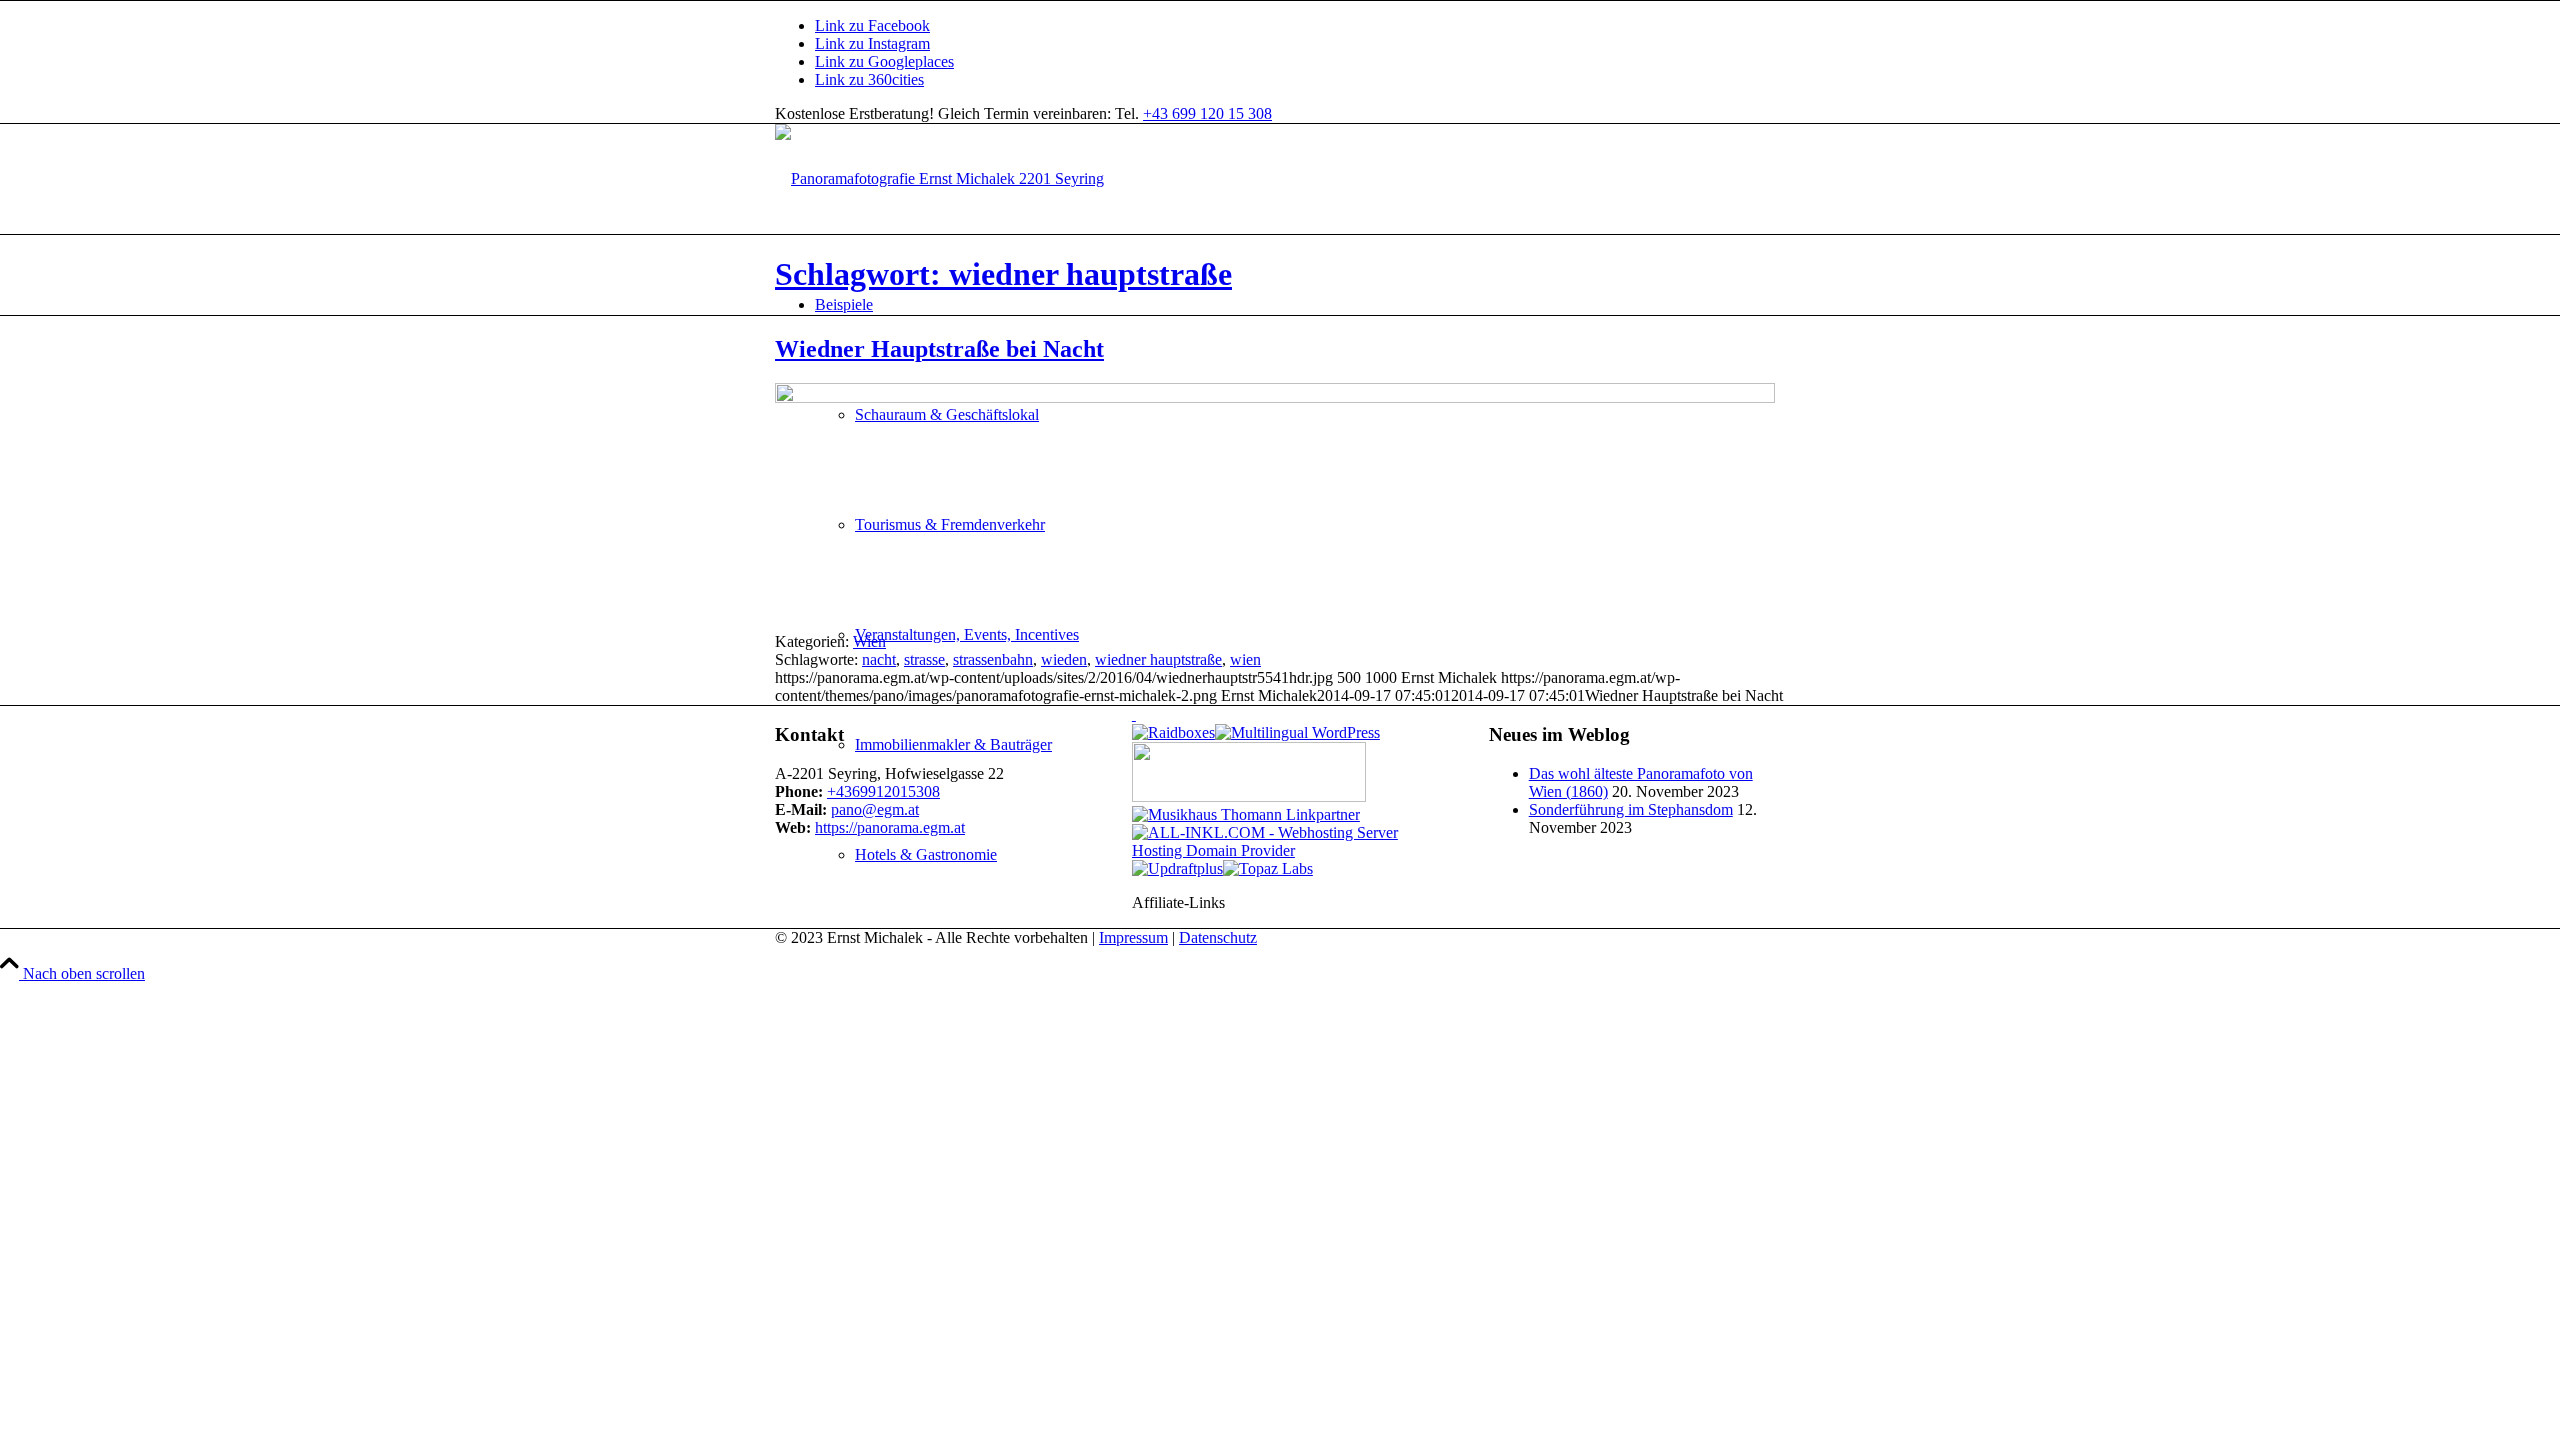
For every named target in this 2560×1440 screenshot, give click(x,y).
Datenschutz (1218, 937)
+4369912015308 (883, 791)
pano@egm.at (875, 809)
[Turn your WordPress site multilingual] (1297, 732)
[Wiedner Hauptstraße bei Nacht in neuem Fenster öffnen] (1275, 397)
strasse (924, 659)
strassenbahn (993, 659)
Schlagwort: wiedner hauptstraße (1003, 274)
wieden (1064, 659)
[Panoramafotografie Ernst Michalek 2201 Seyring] (939, 178)
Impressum (1133, 937)
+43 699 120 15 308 (1207, 113)
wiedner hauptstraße (1158, 659)
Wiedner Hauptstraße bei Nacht (939, 349)
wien (1245, 659)
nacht (879, 659)
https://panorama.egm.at (890, 827)
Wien (869, 641)
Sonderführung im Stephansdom (1631, 809)
